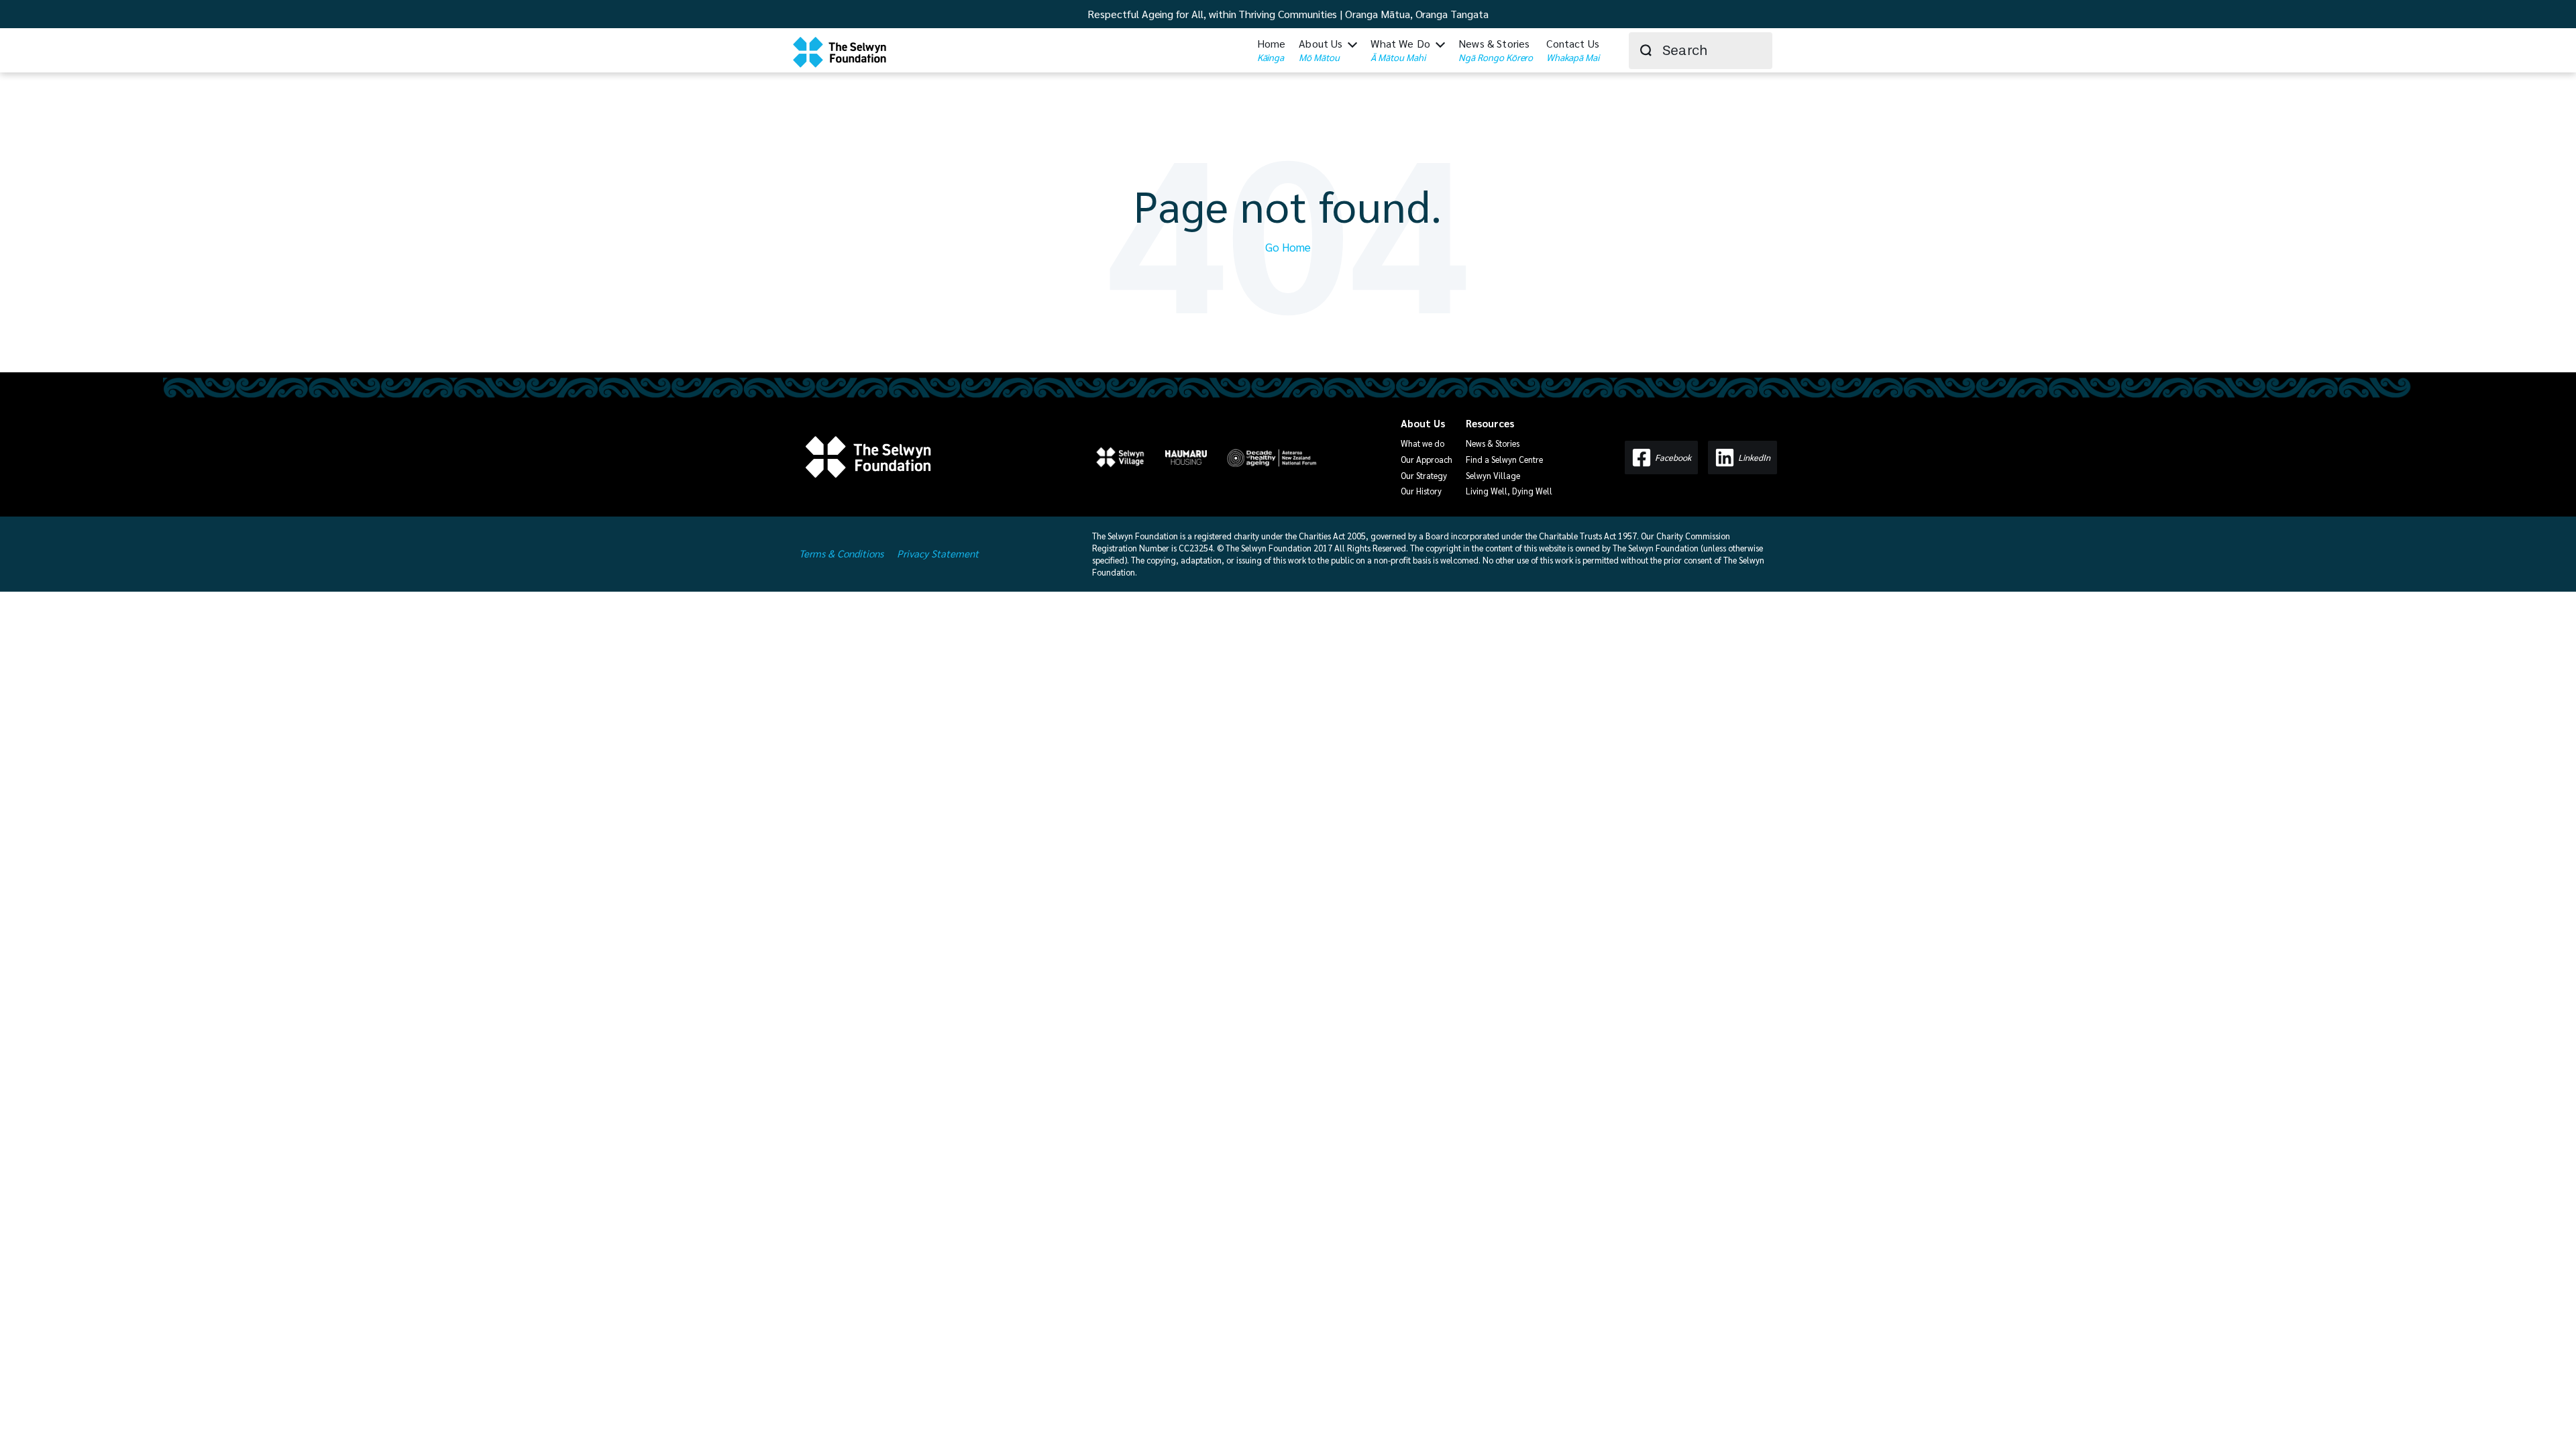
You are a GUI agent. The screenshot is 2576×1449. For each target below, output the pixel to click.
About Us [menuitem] (1321, 50)
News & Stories (1493, 443)
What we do (1423, 443)
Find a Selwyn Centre (1504, 459)
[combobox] (1701, 51)
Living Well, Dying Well (1509, 491)
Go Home (1288, 247)
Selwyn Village (1493, 475)
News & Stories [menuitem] (1496, 50)
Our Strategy (1424, 475)
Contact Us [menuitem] (1573, 50)
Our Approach (1427, 459)
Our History (1421, 491)
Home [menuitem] (1272, 50)
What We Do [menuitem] (1400, 50)
